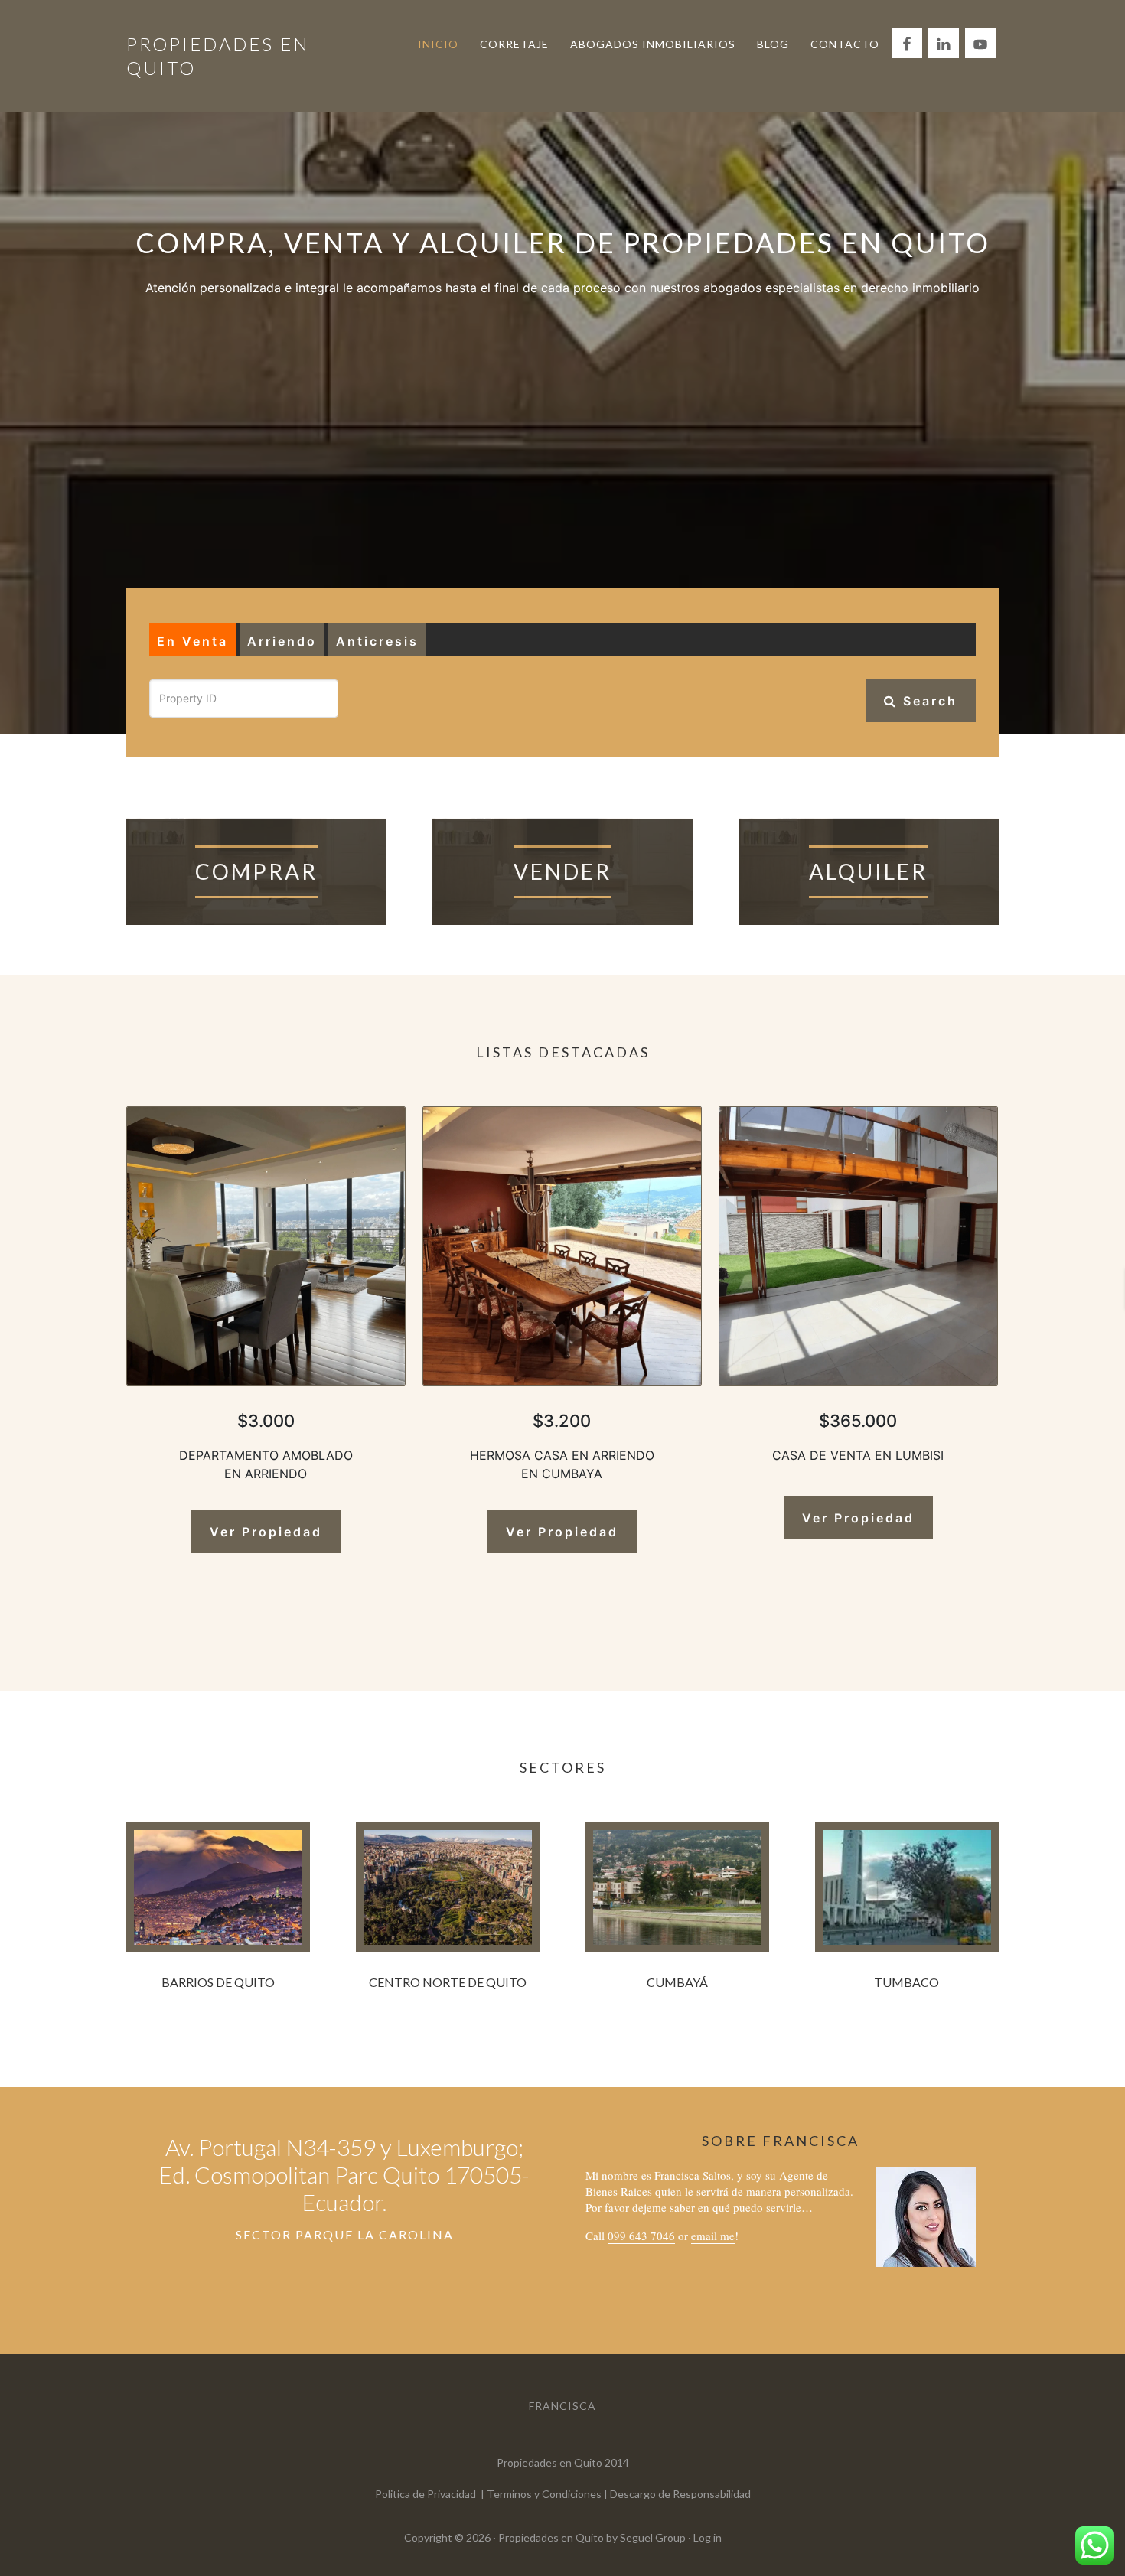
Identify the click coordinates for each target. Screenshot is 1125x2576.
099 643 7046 (641, 2236)
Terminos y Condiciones (544, 2494)
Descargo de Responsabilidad (680, 2494)
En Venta (192, 641)
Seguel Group (653, 2537)
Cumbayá (677, 1982)
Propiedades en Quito (551, 2537)
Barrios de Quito (218, 1982)
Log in (708, 2537)
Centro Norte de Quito (448, 1982)
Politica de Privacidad (426, 2494)
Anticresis (377, 641)
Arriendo (282, 641)
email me (713, 2236)
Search (928, 701)
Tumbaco (907, 1982)
